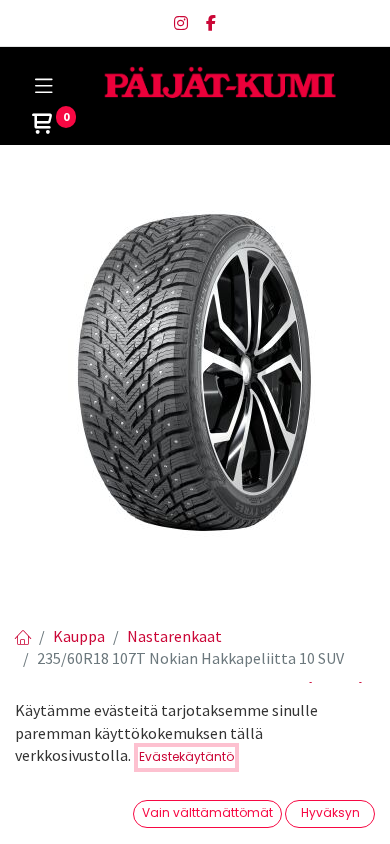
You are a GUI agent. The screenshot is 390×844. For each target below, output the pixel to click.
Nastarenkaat (174, 636)
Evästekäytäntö (186, 756)
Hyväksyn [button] (330, 812)
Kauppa (79, 636)
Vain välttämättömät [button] (207, 812)
